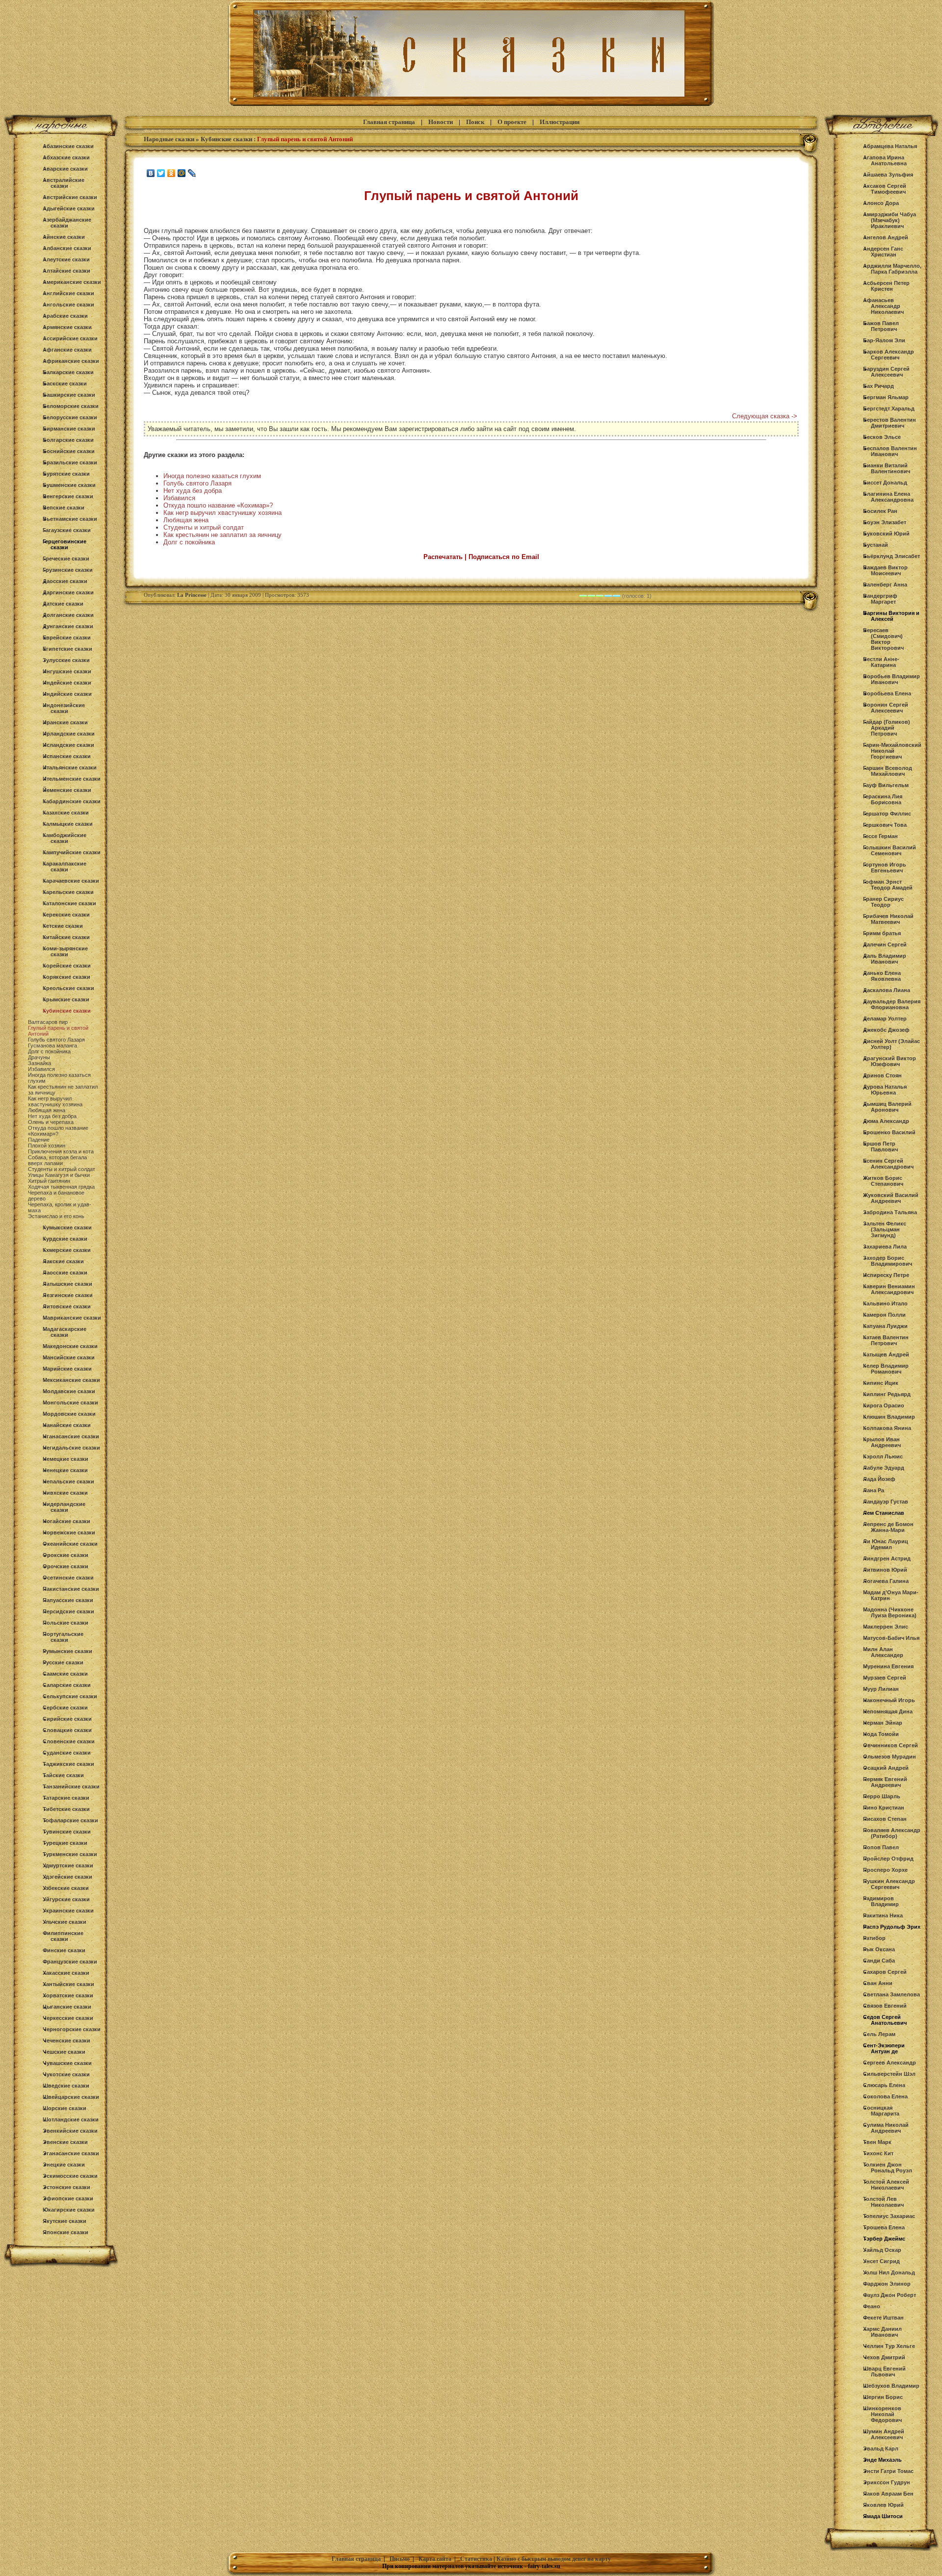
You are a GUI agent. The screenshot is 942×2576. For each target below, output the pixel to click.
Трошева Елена (884, 2227)
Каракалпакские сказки (65, 867)
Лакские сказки (63, 1261)
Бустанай (876, 545)
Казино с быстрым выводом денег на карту (554, 2559)
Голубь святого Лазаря (56, 1040)
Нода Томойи (881, 1734)
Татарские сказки (66, 1798)
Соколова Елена (885, 2096)
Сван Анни (878, 1983)
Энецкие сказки (64, 2165)
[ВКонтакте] (151, 173)
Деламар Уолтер (885, 1019)
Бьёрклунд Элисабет (891, 556)
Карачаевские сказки (71, 881)
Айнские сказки (64, 237)
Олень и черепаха (51, 1122)
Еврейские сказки (67, 638)
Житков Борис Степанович (883, 1181)
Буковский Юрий (886, 534)
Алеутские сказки (66, 259)
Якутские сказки (65, 2221)
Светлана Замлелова (891, 1994)
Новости (441, 122)
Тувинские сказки (67, 1832)
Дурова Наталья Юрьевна (885, 1090)
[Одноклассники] (171, 173)
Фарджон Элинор (887, 2284)
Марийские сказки (67, 1369)
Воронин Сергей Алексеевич (886, 708)
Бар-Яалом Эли (884, 340)
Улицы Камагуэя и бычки (59, 1175)
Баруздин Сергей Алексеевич (886, 372)
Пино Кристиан (884, 1808)
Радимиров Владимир (881, 1901)
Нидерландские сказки (64, 1507)
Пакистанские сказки (71, 1589)
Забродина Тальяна (890, 1212)
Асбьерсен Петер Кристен (886, 286)
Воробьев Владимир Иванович (891, 679)
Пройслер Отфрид (888, 1859)
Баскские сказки (65, 383)
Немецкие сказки (65, 1459)
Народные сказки (169, 139)
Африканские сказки (71, 361)
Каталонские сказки (69, 903)
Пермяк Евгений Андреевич (885, 1782)
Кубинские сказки (67, 1011)
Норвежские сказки (69, 1532)
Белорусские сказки (70, 417)
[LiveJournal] (192, 173)
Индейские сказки (67, 683)
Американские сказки (72, 282)
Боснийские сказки (69, 451)
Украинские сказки (68, 1911)
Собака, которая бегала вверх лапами (57, 1160)
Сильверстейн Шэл (889, 2074)
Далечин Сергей (885, 944)
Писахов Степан (885, 1819)
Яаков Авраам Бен (888, 2494)
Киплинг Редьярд (887, 1394)
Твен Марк (877, 2142)
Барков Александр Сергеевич (889, 355)
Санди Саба (879, 1961)
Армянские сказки (67, 327)
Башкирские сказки (69, 395)
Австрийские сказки (70, 197)
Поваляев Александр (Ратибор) (892, 1833)
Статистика (476, 2559)
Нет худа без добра (52, 1116)
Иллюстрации (560, 122)
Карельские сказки (68, 892)
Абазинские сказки (68, 146)
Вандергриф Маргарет (880, 599)
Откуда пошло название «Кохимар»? (58, 1131)
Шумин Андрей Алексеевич (884, 2434)
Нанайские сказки (67, 1425)
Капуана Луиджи (885, 1326)
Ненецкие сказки (65, 1470)
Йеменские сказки (67, 790)
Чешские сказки (64, 2052)
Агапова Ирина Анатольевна (885, 160)
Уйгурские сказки (66, 1899)
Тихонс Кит (878, 2153)
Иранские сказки (65, 722)
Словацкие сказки (67, 1730)
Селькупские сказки (70, 1696)
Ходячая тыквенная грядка (61, 1187)
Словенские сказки (69, 1741)
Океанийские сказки (70, 1544)
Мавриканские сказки (72, 1318)
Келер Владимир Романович (886, 1369)
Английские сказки (68, 293)
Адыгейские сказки (69, 208)
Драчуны (39, 1057)
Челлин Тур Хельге (889, 2346)
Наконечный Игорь (889, 1700)
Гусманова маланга (52, 1046)
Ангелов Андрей (886, 237)
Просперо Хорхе (885, 1870)
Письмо (400, 2559)
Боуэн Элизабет (885, 522)
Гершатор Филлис (887, 814)
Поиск (475, 122)
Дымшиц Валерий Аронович (887, 1107)
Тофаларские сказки (70, 1820)
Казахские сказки (66, 813)
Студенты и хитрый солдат (62, 1169)
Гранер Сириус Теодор (883, 902)
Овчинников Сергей (890, 1745)
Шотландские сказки (71, 2119)
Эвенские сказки (65, 2142)
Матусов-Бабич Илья (891, 1638)
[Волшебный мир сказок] (471, 106)
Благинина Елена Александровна (888, 497)
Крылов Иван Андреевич (882, 1442)
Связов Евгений (885, 2006)
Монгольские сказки (70, 1403)
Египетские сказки (67, 649)
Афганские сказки (67, 350)
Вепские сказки (64, 508)
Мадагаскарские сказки (65, 1332)
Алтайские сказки (66, 271)
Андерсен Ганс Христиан (883, 252)
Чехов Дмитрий (884, 2357)
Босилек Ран (880, 511)
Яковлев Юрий (883, 2505)
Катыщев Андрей (886, 1354)
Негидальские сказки (71, 1448)
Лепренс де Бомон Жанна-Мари (888, 1527)
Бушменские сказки (69, 485)
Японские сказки (65, 2232)
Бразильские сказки (70, 462)
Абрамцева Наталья (890, 146)
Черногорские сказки (72, 2029)
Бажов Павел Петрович (881, 326)
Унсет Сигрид (881, 2261)
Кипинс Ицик (881, 1383)
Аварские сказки (65, 169)
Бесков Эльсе (882, 437)
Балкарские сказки (68, 372)
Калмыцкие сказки (68, 824)
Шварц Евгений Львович (884, 2372)
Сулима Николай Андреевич (886, 2128)
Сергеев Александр (890, 2063)
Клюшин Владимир (889, 1417)
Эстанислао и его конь (56, 1216)
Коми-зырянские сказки (65, 951)
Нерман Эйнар (883, 1723)
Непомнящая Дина (888, 1711)
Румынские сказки (67, 1651)
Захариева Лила (885, 1247)
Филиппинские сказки (63, 1936)
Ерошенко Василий (889, 1132)
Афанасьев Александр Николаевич (883, 306)
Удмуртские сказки (68, 1865)
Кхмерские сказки (67, 1250)
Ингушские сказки (67, 671)
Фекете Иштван (883, 2318)
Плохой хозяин (47, 1146)
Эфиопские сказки (68, 2198)
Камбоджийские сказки (65, 838)
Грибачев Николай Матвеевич (888, 919)
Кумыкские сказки (67, 1227)
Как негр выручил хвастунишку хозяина (55, 1101)
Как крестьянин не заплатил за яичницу (222, 535)
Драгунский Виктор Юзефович (890, 1061)
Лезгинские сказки (68, 1295)
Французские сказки (70, 1962)
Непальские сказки (68, 1481)
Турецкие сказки (65, 1843)
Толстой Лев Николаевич (883, 2202)
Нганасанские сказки (71, 1436)
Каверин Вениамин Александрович (889, 1289)
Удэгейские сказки (67, 1877)
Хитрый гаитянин (49, 1181)
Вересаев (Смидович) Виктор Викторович (883, 639)
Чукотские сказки (66, 2074)
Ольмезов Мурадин (890, 1757)
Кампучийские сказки (72, 852)
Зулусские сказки (66, 660)
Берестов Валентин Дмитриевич (890, 423)
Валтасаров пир (48, 1022)
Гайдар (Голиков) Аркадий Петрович (887, 728)
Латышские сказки (67, 1284)
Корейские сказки (67, 966)
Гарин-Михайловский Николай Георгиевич (892, 751)
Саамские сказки (65, 1674)
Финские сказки (64, 1950)
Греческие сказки (66, 559)
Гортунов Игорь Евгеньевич (885, 867)
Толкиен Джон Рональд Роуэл (888, 2168)
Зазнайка (39, 1063)
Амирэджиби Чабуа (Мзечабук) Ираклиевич (890, 220)
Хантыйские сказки (68, 1984)
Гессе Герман (880, 836)
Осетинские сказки (68, 1578)
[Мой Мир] (182, 173)
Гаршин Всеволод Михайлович (888, 771)
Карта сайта (435, 2559)
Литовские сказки (67, 1306)
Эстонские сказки (66, 2187)
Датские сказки (63, 604)
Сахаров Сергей (885, 1972)
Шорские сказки (65, 2108)
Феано (872, 2306)
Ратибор (874, 1938)
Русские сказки (63, 1662)
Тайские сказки (63, 1775)
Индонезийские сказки (64, 708)
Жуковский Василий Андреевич (891, 1198)
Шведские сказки (66, 2086)
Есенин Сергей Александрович (888, 1164)
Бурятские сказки (66, 474)
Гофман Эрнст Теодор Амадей (888, 885)
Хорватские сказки (68, 1995)
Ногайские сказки (66, 1521)
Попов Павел (881, 1847)
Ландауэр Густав (886, 1502)
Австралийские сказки (64, 183)
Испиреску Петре (886, 1275)
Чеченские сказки (66, 2040)
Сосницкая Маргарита (881, 2111)
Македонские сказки (70, 1346)
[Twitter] (161, 173)
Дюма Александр (886, 1121)
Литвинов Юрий (885, 1570)
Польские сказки (65, 1623)
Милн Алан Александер (883, 1652)
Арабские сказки (65, 316)
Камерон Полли (884, 1315)
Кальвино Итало (885, 1303)
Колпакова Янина (887, 1428)
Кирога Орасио (884, 1405)
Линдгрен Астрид (887, 1558)
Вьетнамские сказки (70, 519)
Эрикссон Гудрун (887, 2482)
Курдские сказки (65, 1239)
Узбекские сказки (66, 1888)
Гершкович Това (885, 825)
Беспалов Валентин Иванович (890, 451)
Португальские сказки (63, 1637)
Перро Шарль (882, 1796)
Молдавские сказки (69, 1391)
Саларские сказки (67, 1685)
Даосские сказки (65, 581)
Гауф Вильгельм (886, 785)
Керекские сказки (66, 915)
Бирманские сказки (69, 429)
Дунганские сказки (68, 626)
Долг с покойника (49, 1051)
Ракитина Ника (883, 1915)
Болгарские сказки (68, 440)
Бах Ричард (878, 386)
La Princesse (192, 595)
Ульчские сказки (65, 1922)
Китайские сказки (66, 937)
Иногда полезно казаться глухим (212, 476)
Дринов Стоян (882, 1075)
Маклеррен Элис (886, 1627)
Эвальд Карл (881, 2448)
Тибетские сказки (66, 1809)
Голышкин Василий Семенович (890, 850)
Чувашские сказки (67, 2063)
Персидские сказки (68, 1611)
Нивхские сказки (65, 1493)
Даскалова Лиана (887, 990)
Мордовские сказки (69, 1414)
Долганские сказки (68, 615)
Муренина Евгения (888, 1666)
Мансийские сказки (69, 1357)
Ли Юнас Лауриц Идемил (886, 1544)
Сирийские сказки (67, 1719)
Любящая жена (47, 1110)
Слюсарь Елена (884, 2085)
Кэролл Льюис (883, 1456)
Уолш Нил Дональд (889, 2272)
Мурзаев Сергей (885, 1678)
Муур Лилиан (881, 1689)
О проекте (512, 122)
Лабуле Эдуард (884, 1468)
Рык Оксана (879, 1949)
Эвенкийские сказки (70, 2131)
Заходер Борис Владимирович (888, 1261)
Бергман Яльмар (886, 397)
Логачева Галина (886, 1581)
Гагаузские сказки (67, 530)
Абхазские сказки (66, 157)
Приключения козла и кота (61, 1151)
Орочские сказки (65, 1566)
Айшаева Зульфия (888, 175)
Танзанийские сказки (71, 1786)
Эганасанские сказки (71, 2153)
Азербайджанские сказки (67, 223)
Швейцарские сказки (71, 2097)
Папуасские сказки (68, 1600)
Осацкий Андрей (886, 1768)
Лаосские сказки (65, 1273)
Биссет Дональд (885, 483)
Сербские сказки (65, 1708)
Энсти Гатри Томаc (888, 2471)
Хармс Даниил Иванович (882, 2332)
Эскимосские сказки (70, 2176)
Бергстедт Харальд (889, 408)
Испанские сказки (67, 756)
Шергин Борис (883, 2397)
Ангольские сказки (68, 305)
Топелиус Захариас (889, 2216)
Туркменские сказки (70, 1854)
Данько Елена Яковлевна (882, 976)
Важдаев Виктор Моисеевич (885, 570)
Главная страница (389, 122)
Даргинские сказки (68, 592)
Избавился (41, 1069)
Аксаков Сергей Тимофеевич (885, 189)
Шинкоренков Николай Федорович (882, 2414)
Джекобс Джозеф (886, 1030)
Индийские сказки (67, 694)
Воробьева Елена (887, 693)
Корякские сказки (66, 977)
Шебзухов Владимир (891, 2386)
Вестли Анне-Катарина (881, 662)
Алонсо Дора (881, 203)
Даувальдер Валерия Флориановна (892, 1004)
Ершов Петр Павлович (880, 1147)
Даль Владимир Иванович (885, 959)
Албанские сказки (67, 248)
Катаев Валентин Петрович (886, 1340)
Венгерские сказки (68, 496)
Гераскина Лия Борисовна (883, 799)
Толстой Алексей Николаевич (886, 2185)
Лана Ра (874, 1490)
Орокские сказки (65, 1555)
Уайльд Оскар (882, 2250)
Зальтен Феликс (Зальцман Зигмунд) (885, 1229)
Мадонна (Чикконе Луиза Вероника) (890, 1612)
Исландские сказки (68, 745)
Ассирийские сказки (70, 338)
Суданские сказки (67, 1753)
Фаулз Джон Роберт (890, 2295)
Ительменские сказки (72, 779)
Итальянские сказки (70, 767)
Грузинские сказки (68, 570)
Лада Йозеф (879, 1479)
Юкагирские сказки (69, 2210)
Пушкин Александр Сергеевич (889, 1884)
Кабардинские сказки (72, 801)
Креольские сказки (68, 988)
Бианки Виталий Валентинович (887, 468)
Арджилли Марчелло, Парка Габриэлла (892, 269)
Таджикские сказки (68, 1764)
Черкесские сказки (68, 2018)
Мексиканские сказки (71, 1380)
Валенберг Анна (885, 585)
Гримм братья (882, 933)
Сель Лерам (879, 2034)
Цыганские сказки (67, 2007)
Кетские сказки (63, 926)
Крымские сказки (66, 999)
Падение (39, 1140)
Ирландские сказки (69, 734)
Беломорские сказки (71, 406)
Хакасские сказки (66, 1973)
